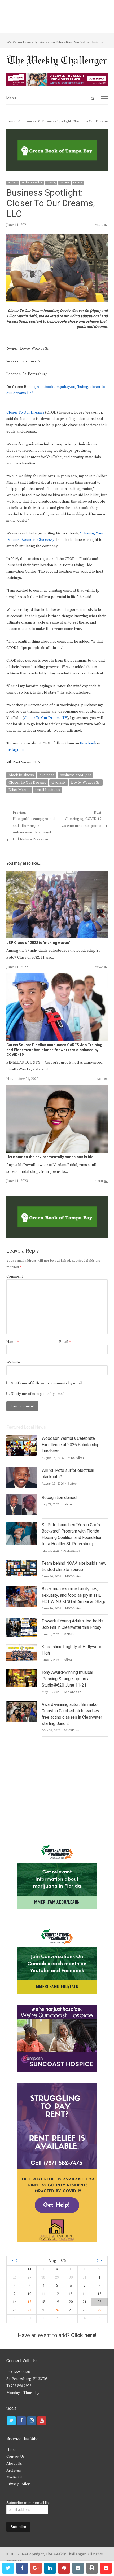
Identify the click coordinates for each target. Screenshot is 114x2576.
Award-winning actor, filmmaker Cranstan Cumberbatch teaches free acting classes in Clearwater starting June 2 (72, 1714)
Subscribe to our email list (28, 2503)
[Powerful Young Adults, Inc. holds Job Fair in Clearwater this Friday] (22, 1621)
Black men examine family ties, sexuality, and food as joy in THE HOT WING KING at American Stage (74, 1595)
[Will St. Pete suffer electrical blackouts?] (22, 1471)
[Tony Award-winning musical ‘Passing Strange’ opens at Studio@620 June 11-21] (22, 1673)
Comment (15, 1276)
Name (13, 1342)
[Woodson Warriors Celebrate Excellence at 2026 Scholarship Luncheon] (22, 1438)
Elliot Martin (19, 790)
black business (21, 775)
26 (57, 2310)
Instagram (15, 750)
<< (15, 2261)
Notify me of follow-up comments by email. (47, 1383)
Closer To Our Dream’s (25, 412)
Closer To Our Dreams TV (45, 718)
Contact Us (16, 2457)
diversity (59, 783)
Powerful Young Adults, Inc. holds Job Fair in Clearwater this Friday (73, 1624)
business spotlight (75, 775)
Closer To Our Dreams (27, 783)
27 (29, 2277)
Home (12, 2450)
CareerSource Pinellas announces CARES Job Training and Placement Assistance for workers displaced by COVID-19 (54, 1050)
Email (65, 1342)
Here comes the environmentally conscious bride (50, 1157)
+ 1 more (78, 183)
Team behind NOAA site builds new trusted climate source (74, 1566)
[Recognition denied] (22, 1498)
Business (13, 183)
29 (99, 2310)
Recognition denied (59, 1498)
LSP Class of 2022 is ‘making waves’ (38, 943)
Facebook (88, 743)
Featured (65, 183)
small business (47, 790)
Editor (72, 1484)
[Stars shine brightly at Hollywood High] (22, 1647)
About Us (14, 2464)
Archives (14, 2470)
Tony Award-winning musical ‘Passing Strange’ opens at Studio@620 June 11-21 (67, 1679)
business (47, 775)
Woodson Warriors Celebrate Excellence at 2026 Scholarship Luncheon (71, 1445)
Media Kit (14, 2477)
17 (29, 2302)
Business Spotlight (32, 183)
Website (13, 1362)
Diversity (51, 183)
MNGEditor (76, 1458)
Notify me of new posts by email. (38, 1394)
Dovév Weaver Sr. (86, 783)
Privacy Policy (18, 2484)
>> (99, 2261)
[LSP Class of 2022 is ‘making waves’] (57, 874)
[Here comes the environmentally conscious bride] (57, 1088)
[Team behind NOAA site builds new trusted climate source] (22, 1563)
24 (29, 2310)
